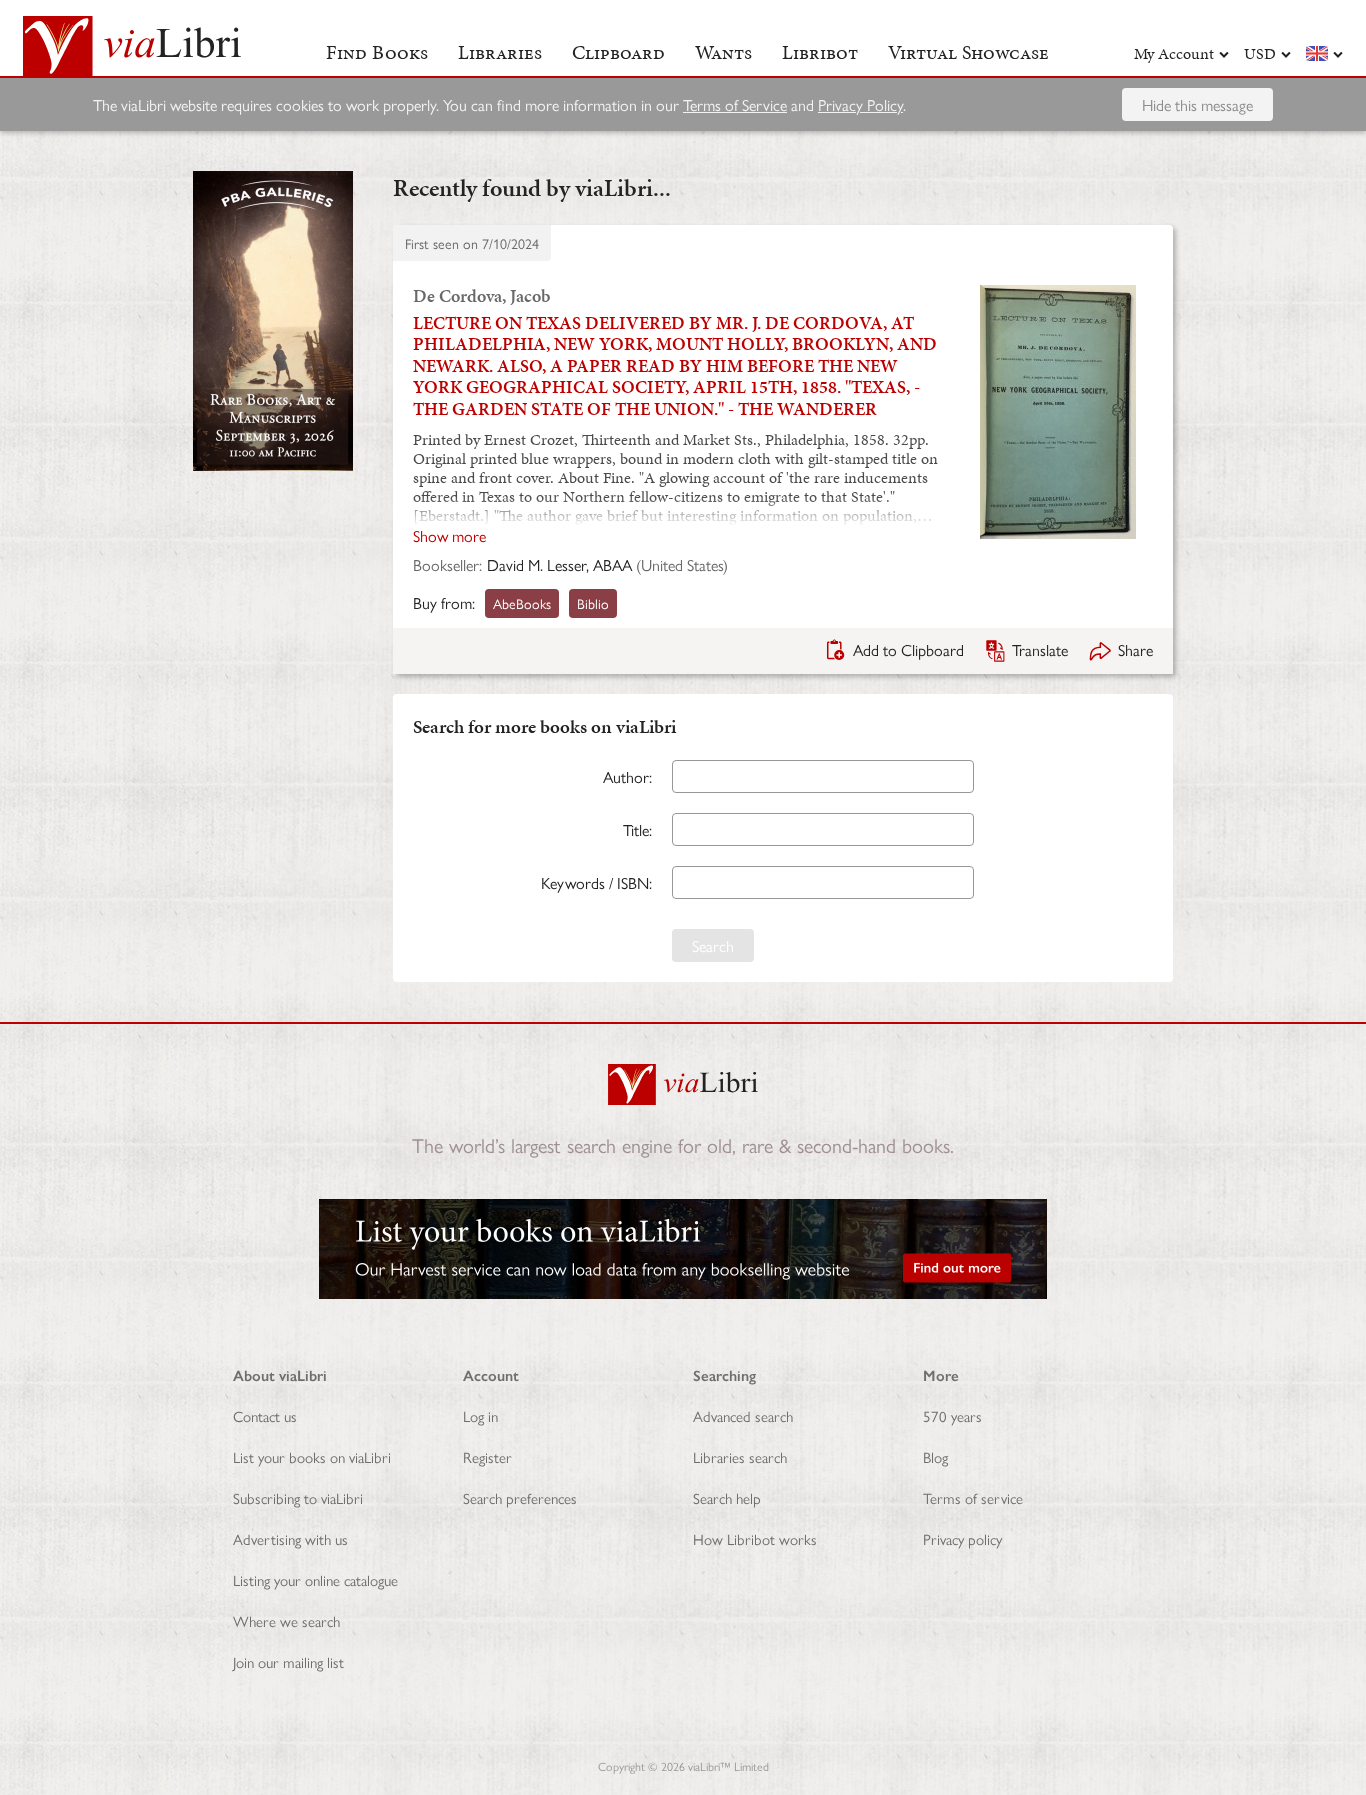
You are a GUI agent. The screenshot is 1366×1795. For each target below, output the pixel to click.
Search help (727, 1497)
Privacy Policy (860, 104)
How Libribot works (755, 1538)
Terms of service (973, 1497)
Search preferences (520, 1497)
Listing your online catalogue (315, 1579)
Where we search (286, 1620)
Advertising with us (290, 1538)
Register (487, 1456)
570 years (952, 1415)
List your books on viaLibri (312, 1456)
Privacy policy (962, 1538)
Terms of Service (735, 104)
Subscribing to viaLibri (298, 1497)
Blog (935, 1456)
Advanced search (743, 1415)
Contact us (265, 1415)
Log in (480, 1415)
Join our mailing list (288, 1661)
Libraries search (740, 1456)
